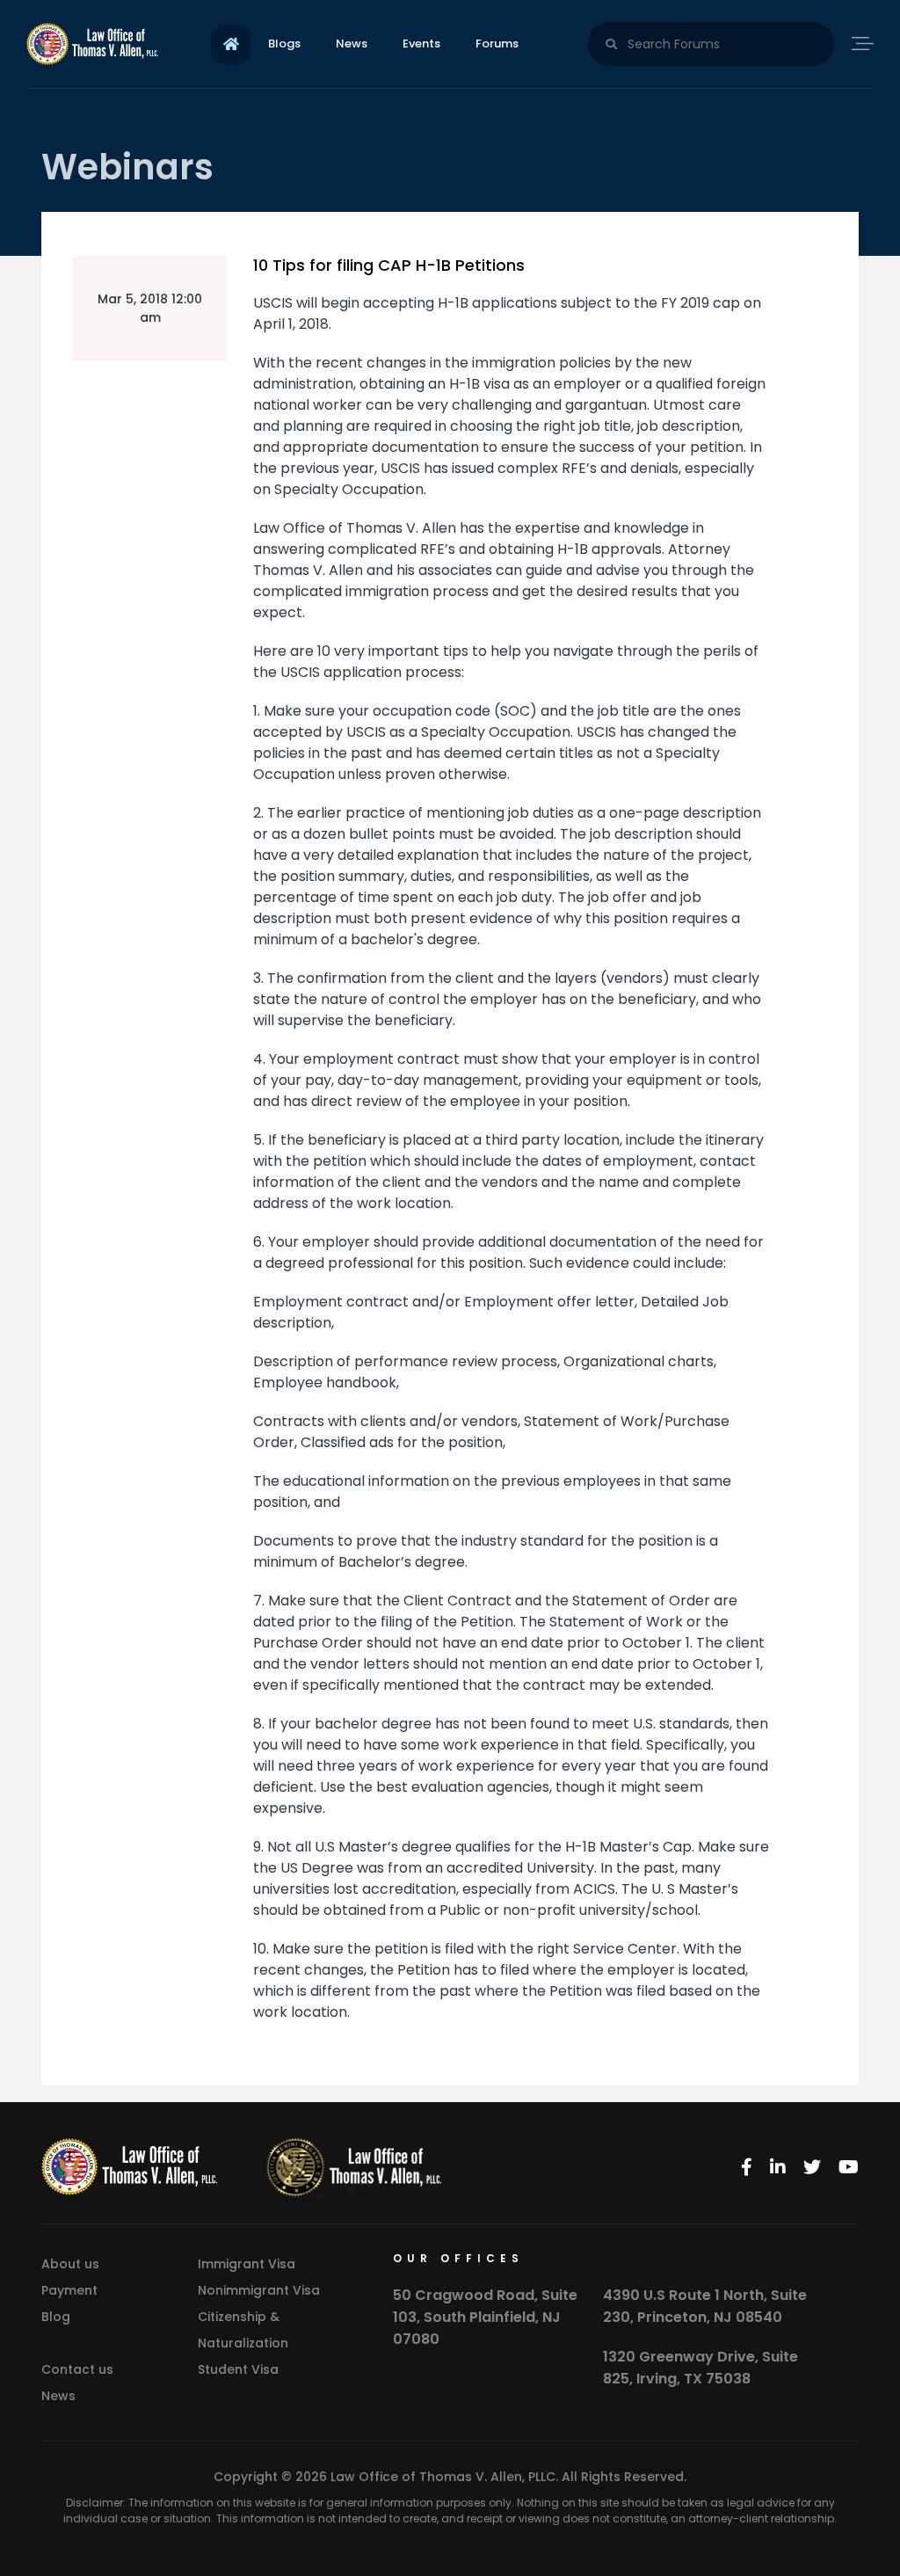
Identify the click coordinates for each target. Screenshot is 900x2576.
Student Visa (238, 2369)
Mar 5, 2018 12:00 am (150, 308)
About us (70, 2264)
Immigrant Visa (247, 2264)
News (352, 44)
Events (421, 44)
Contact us (77, 2369)
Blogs (284, 44)
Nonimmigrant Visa (259, 2290)
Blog (56, 2317)
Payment (69, 2290)
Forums (497, 44)
